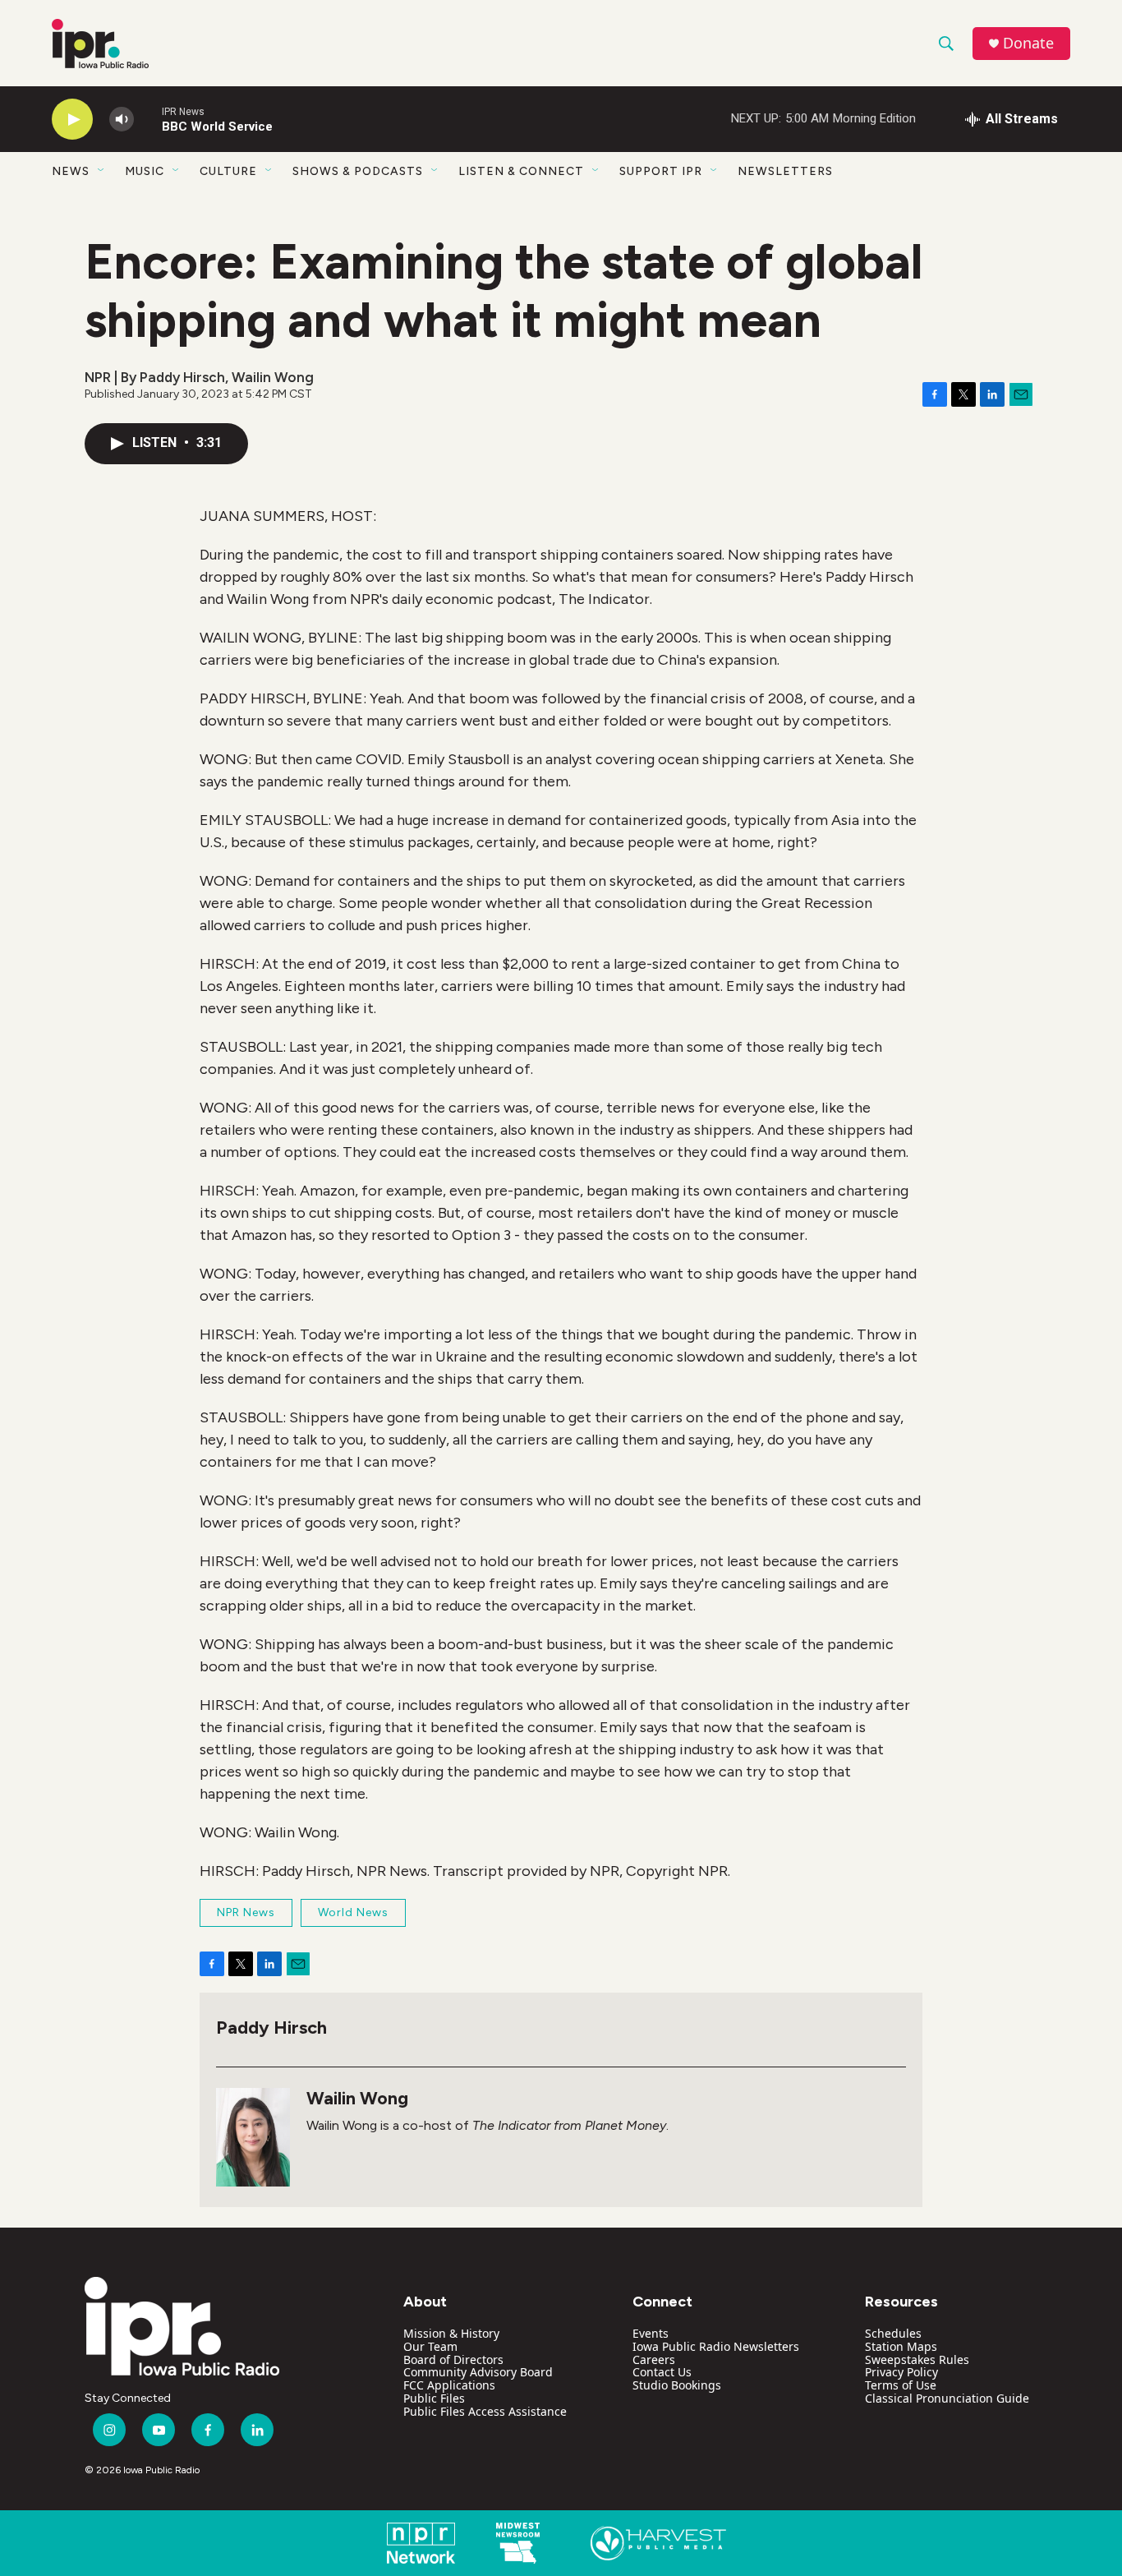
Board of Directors (453, 2359)
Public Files (434, 2398)
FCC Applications (449, 2385)
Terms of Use (901, 2385)
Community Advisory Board (478, 2372)
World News (353, 1912)
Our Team (430, 2346)
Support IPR (661, 171)
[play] (72, 120)
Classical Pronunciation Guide (947, 2398)
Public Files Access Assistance (485, 2411)
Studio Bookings (677, 2385)
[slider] (148, 119)
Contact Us (662, 2372)
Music (145, 171)
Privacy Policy (901, 2372)
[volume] (122, 120)
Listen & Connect (521, 171)
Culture (228, 171)
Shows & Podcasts (358, 171)
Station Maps (901, 2346)
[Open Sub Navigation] (102, 171)
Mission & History (451, 2333)
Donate (1028, 43)
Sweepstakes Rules (917, 2359)
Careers (654, 2359)
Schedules (893, 2333)
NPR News (246, 1912)
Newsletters (785, 171)
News (71, 171)
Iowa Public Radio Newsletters (716, 2346)
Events (651, 2333)
